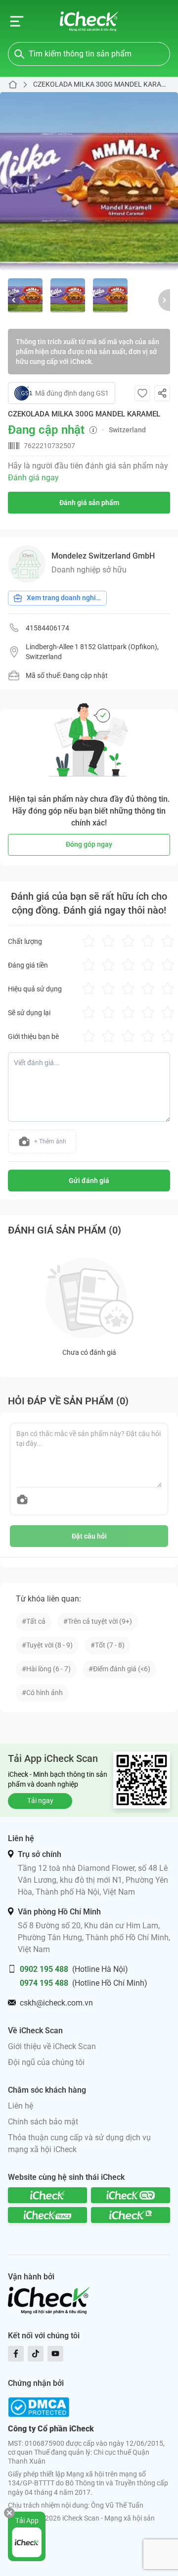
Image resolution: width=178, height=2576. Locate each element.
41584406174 (47, 628)
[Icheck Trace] (47, 2215)
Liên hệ (21, 2106)
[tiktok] (36, 2354)
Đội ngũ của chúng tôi (46, 2062)
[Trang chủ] (89, 21)
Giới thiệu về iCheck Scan (52, 2046)
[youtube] (55, 2354)
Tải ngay (40, 1801)
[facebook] (16, 2354)
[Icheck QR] (131, 2195)
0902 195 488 (44, 1969)
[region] (89, 181)
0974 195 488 (44, 1983)
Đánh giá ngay (33, 478)
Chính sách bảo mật (43, 2122)
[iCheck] (47, 2195)
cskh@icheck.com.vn (56, 2003)
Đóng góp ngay (89, 844)
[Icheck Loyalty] (131, 2215)
